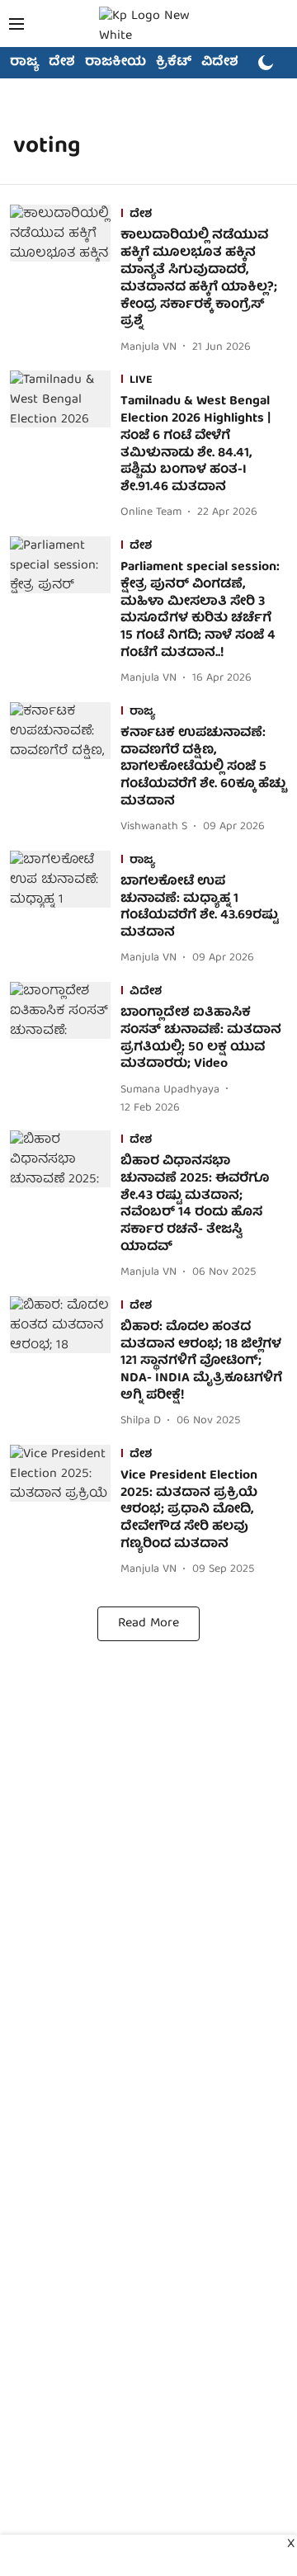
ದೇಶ (62, 63)
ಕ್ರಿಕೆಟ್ (174, 63)
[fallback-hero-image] (65, 281)
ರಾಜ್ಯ (24, 63)
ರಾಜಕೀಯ (115, 63)
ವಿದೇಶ (220, 63)
